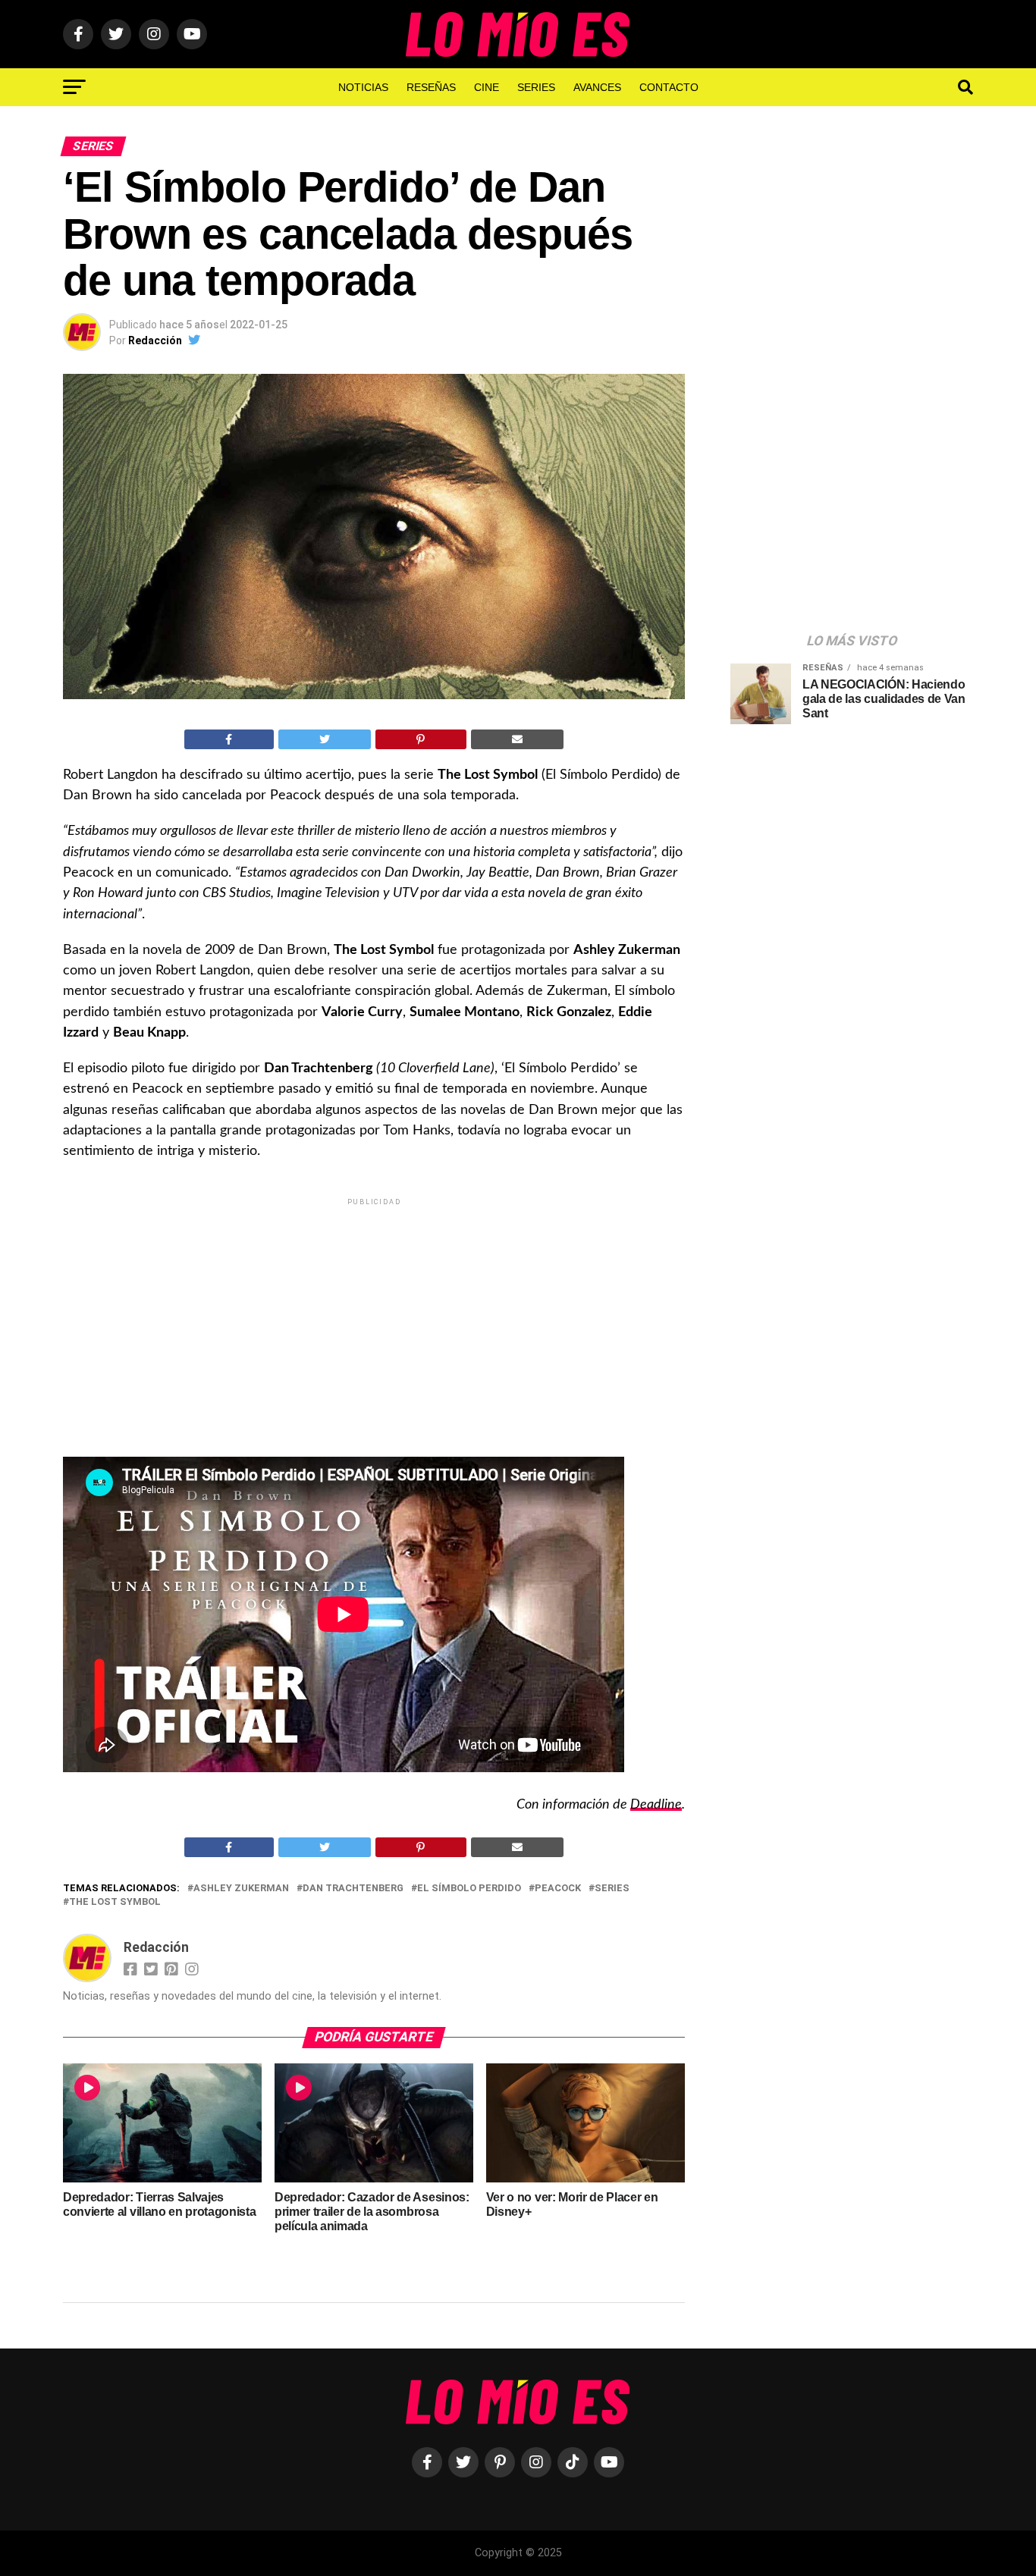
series (612, 1889)
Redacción (155, 340)
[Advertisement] (374, 1315)
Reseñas (431, 87)
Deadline (656, 1804)
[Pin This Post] (421, 739)
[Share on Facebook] (229, 739)
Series (536, 87)
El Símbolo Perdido (469, 1889)
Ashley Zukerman (241, 1889)
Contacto (669, 87)
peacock (558, 1889)
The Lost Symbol (115, 1902)
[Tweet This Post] (325, 739)
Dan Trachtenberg (353, 1889)
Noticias (363, 87)
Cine (487, 87)
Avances (597, 87)
